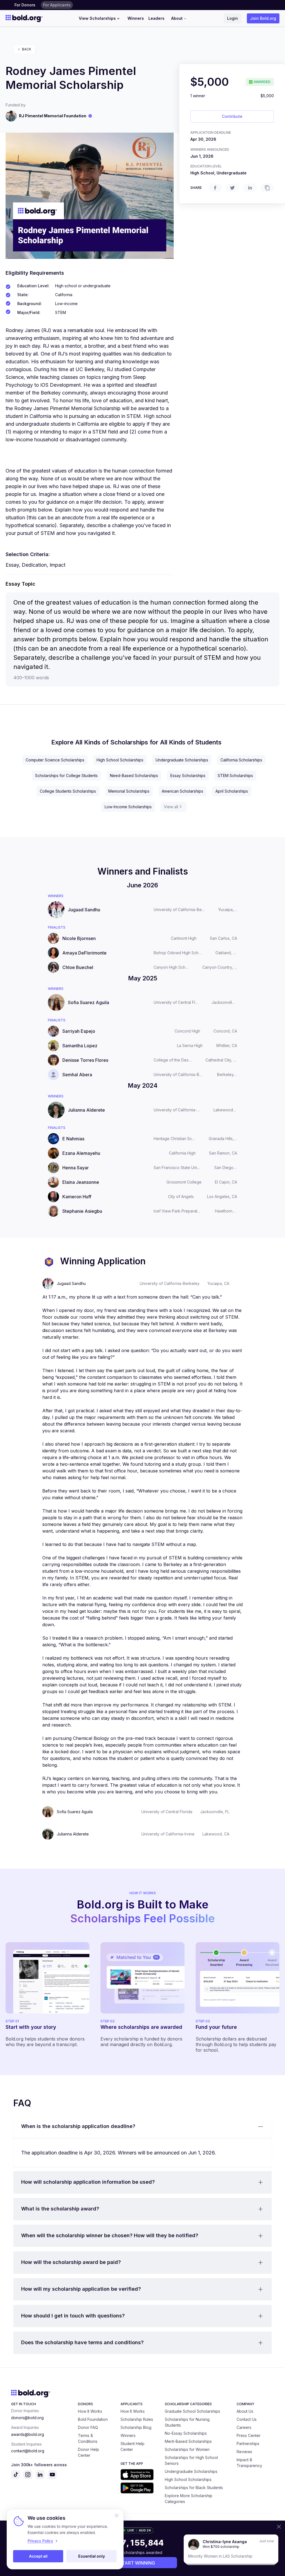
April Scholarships (232, 791)
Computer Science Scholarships (55, 760)
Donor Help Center (89, 2452)
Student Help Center (132, 2446)
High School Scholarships (120, 760)
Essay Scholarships (188, 776)
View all (171, 807)
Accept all (38, 2556)
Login (233, 18)
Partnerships (248, 2444)
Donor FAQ (88, 2427)
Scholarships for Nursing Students (187, 2422)
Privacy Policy (40, 2541)
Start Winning (137, 2563)
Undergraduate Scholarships (182, 760)
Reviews (244, 2452)
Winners (136, 18)
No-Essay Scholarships (186, 2433)
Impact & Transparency (249, 2463)
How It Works (90, 2411)
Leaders (156, 18)
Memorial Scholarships (129, 791)
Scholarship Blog (136, 2427)
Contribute (232, 116)
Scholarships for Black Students (194, 2488)
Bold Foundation (93, 2419)
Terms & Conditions (88, 2438)
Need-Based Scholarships (134, 776)
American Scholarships (182, 791)
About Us (245, 2411)
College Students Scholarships (68, 791)
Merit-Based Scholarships (188, 2441)
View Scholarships (97, 18)
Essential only (92, 2556)
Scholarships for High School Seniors (191, 2460)
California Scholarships (241, 760)
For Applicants (57, 5)
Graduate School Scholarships (192, 2411)
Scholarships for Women (187, 2449)
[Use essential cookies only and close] (117, 2516)
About (177, 18)
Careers (244, 2427)
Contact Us (247, 2419)
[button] (142, 2127)
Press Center (249, 2435)
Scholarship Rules (137, 2419)
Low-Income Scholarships (128, 807)
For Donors (25, 5)
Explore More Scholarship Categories (189, 2499)
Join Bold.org (263, 18)
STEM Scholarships (235, 776)
